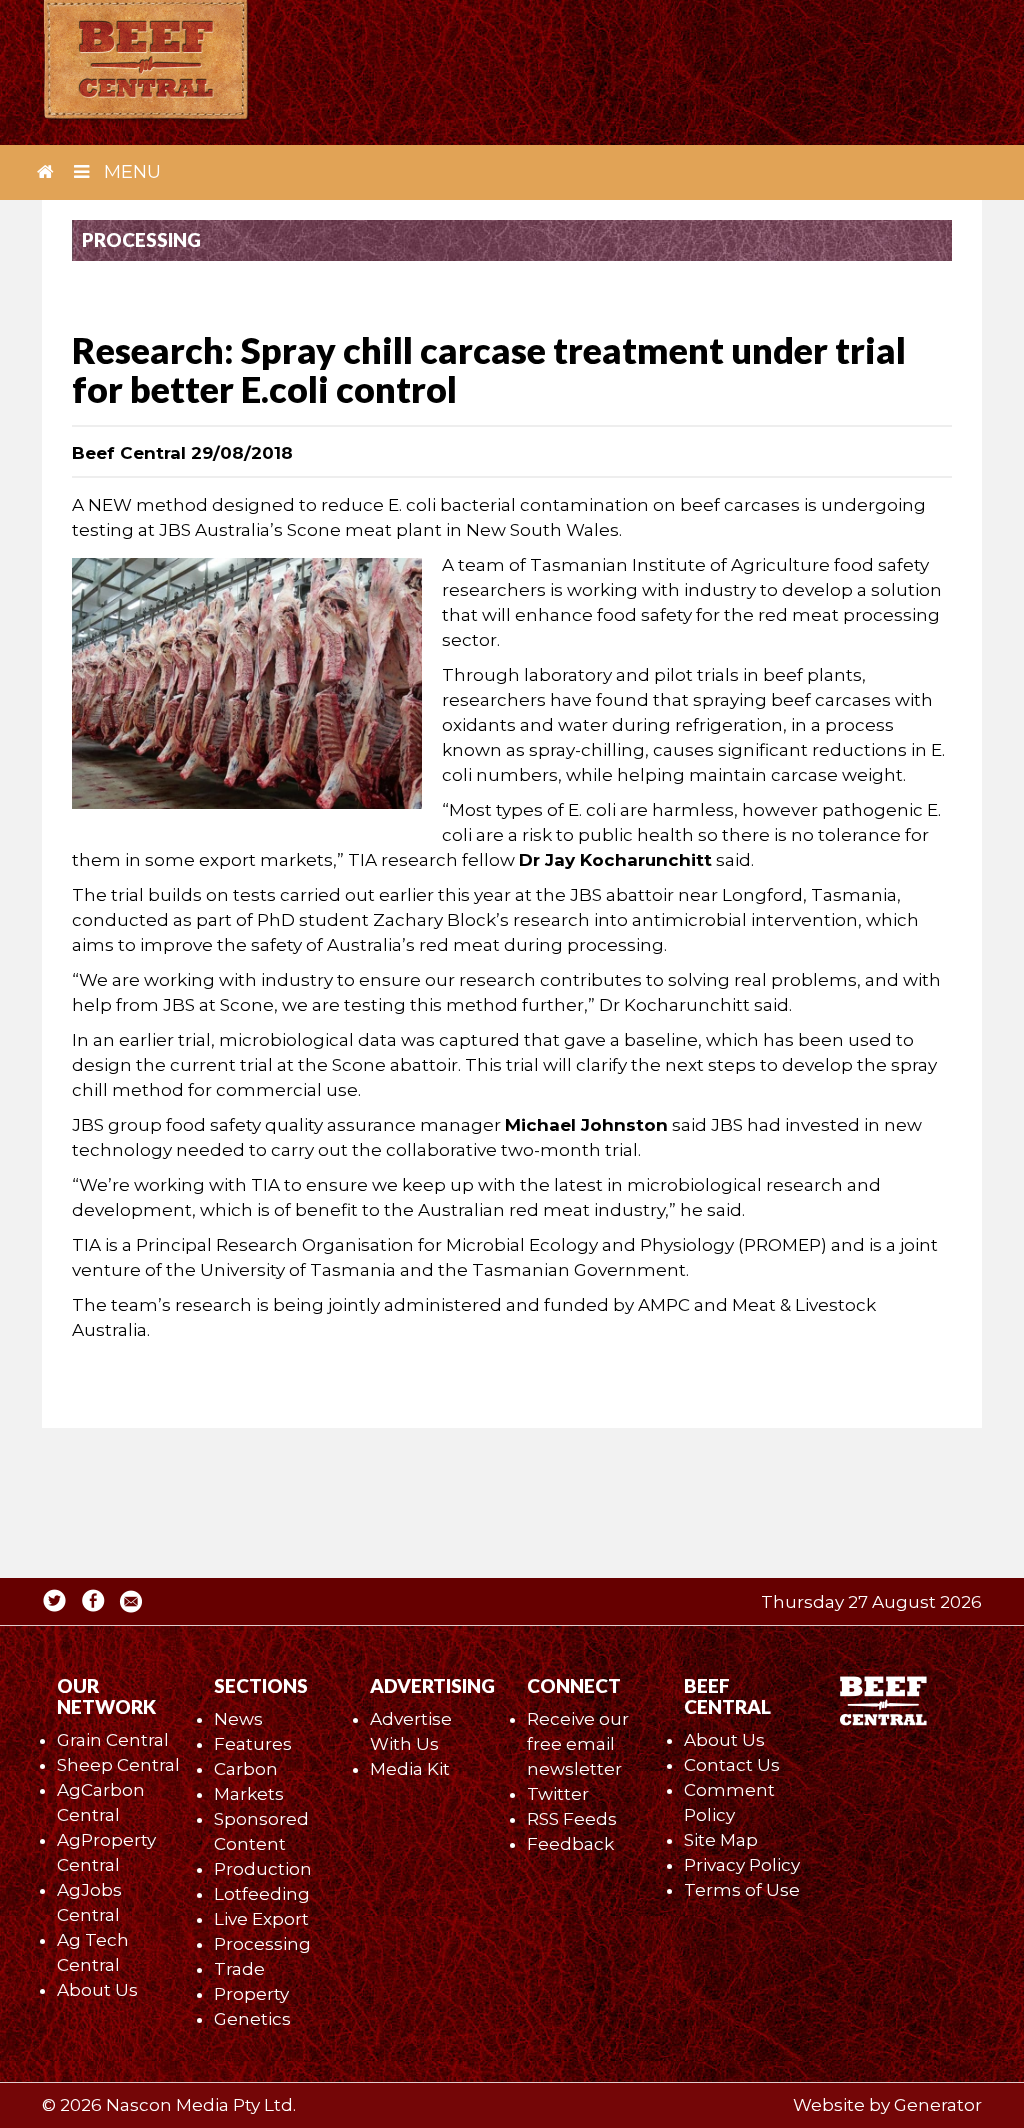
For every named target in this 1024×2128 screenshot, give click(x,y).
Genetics (252, 2019)
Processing (262, 1944)
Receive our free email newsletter (578, 1744)
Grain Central (113, 1740)
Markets (249, 1794)
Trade (239, 1969)
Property (251, 1994)
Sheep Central (118, 1765)
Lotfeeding (262, 1894)
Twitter (558, 1794)
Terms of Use (742, 1890)
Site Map (721, 1840)
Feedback (570, 1844)
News (238, 1719)
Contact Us (732, 1765)
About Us (97, 1990)
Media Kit (410, 1769)
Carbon (246, 1769)
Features (253, 1744)
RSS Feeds (572, 1819)
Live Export (261, 1919)
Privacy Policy (742, 1865)
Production (263, 1869)
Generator (938, 2105)
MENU (130, 172)
